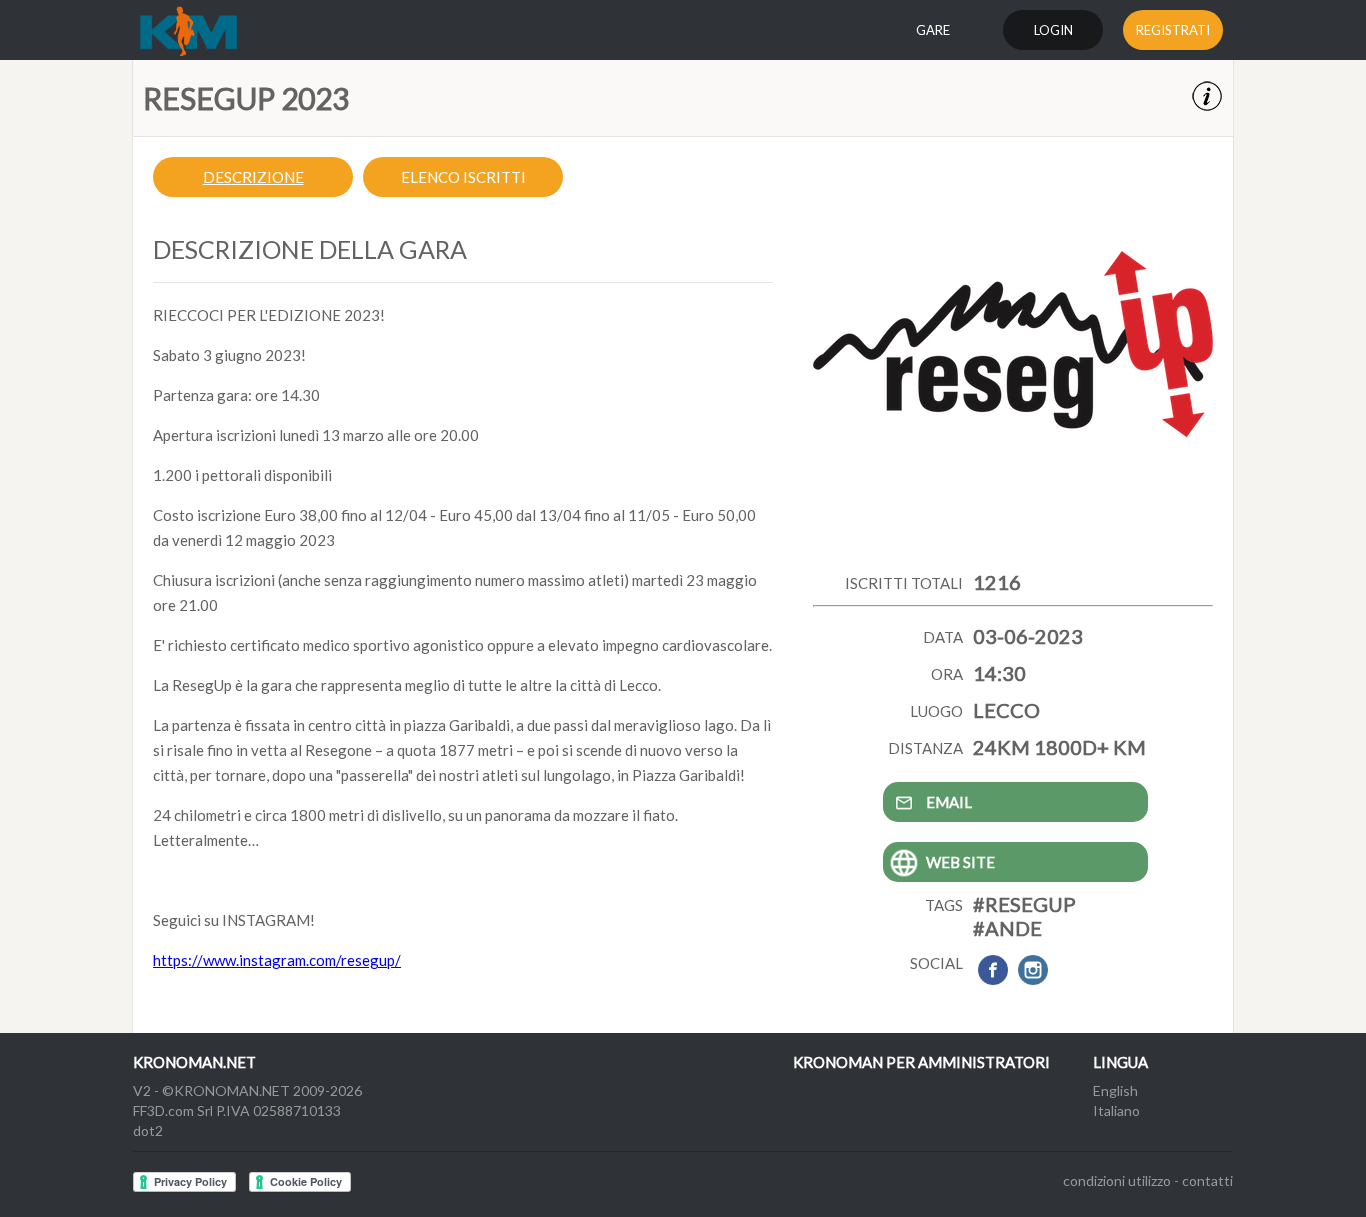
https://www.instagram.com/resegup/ (277, 960)
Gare (933, 30)
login (1053, 30)
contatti (1207, 1180)
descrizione (253, 177)
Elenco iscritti (463, 177)
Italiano (1116, 1110)
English (1115, 1090)
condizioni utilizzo (1117, 1180)
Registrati (1173, 30)
